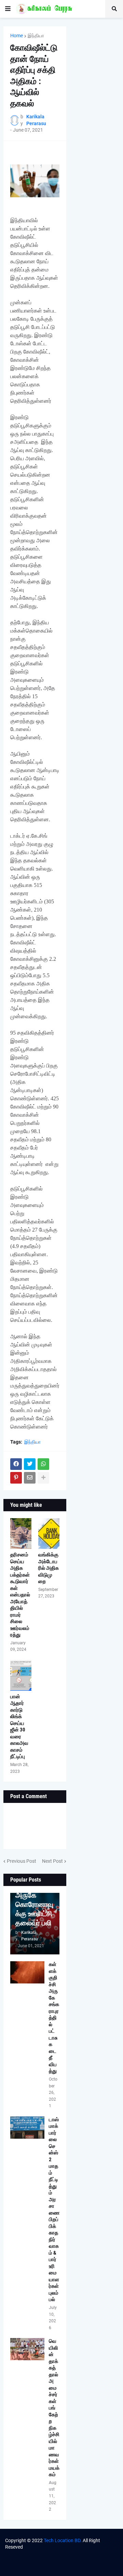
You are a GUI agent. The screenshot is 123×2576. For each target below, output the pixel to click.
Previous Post (22, 1861)
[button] (8, 9)
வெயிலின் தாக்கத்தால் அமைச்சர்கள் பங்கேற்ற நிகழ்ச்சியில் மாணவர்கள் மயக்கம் (54, 2408)
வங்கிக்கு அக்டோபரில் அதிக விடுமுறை (49, 1568)
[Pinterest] (16, 1478)
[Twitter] (30, 1464)
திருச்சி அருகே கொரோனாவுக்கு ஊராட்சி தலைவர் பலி (34, 1904)
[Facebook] (16, 1464)
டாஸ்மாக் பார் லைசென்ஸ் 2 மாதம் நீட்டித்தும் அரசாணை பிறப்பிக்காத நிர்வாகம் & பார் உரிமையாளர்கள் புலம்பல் (54, 2210)
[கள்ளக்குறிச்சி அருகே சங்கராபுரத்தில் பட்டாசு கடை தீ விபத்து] (27, 1972)
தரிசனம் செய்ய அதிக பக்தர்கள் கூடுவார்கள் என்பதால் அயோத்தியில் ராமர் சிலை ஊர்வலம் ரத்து (20, 1595)
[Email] (30, 1478)
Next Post (52, 1861)
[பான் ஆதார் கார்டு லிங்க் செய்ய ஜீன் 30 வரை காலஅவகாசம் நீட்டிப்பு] (21, 1675)
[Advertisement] (96, 51)
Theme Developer (47, 2554)
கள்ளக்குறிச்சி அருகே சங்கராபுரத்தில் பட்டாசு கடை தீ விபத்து (54, 2018)
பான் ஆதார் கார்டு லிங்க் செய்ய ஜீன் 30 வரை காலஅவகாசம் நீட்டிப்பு (19, 1727)
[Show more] (43, 1478)
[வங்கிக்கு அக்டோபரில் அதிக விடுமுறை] (49, 1533)
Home (17, 36)
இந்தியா (36, 36)
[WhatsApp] (43, 1464)
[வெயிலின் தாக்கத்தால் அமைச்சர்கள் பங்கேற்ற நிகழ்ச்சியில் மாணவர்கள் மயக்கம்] (27, 2349)
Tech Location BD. (63, 2540)
